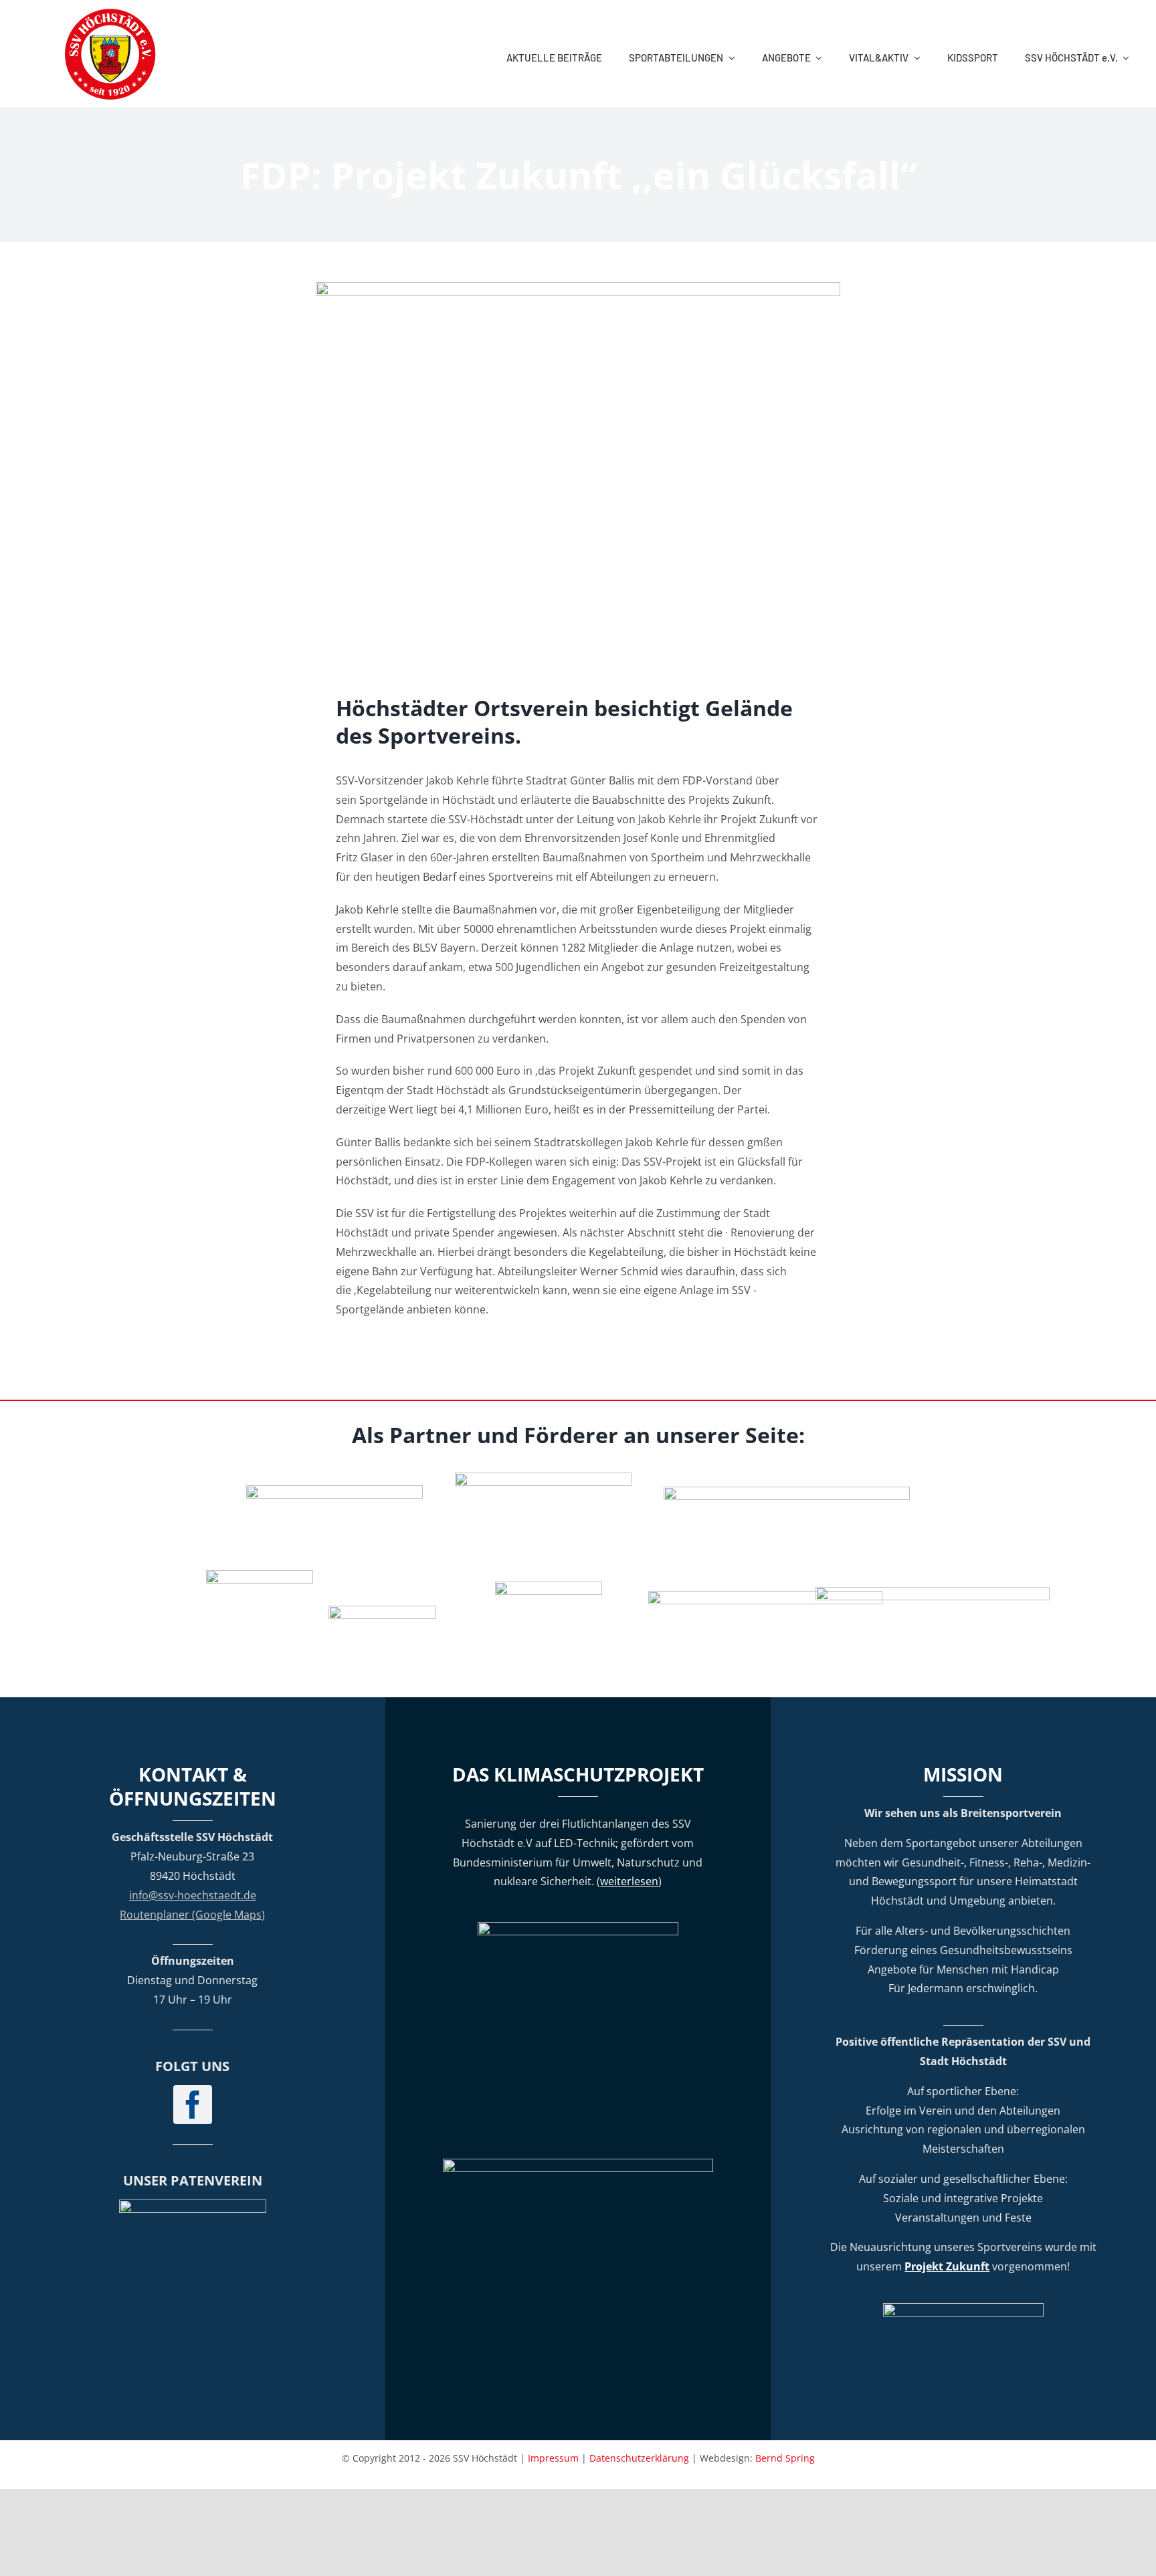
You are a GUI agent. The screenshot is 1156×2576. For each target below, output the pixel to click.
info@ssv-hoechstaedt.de (193, 1895)
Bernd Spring (785, 2458)
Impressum (553, 2458)
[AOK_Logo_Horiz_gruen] (787, 1492)
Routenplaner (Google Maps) (192, 1915)
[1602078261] (260, 1576)
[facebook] (193, 2105)
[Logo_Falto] (765, 1596)
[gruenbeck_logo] (334, 1491)
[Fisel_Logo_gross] (933, 1592)
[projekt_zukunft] (963, 2309)
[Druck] (549, 1587)
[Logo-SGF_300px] (193, 2205)
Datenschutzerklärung (639, 2458)
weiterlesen (629, 1881)
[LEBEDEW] (543, 1478)
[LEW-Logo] (382, 1611)
